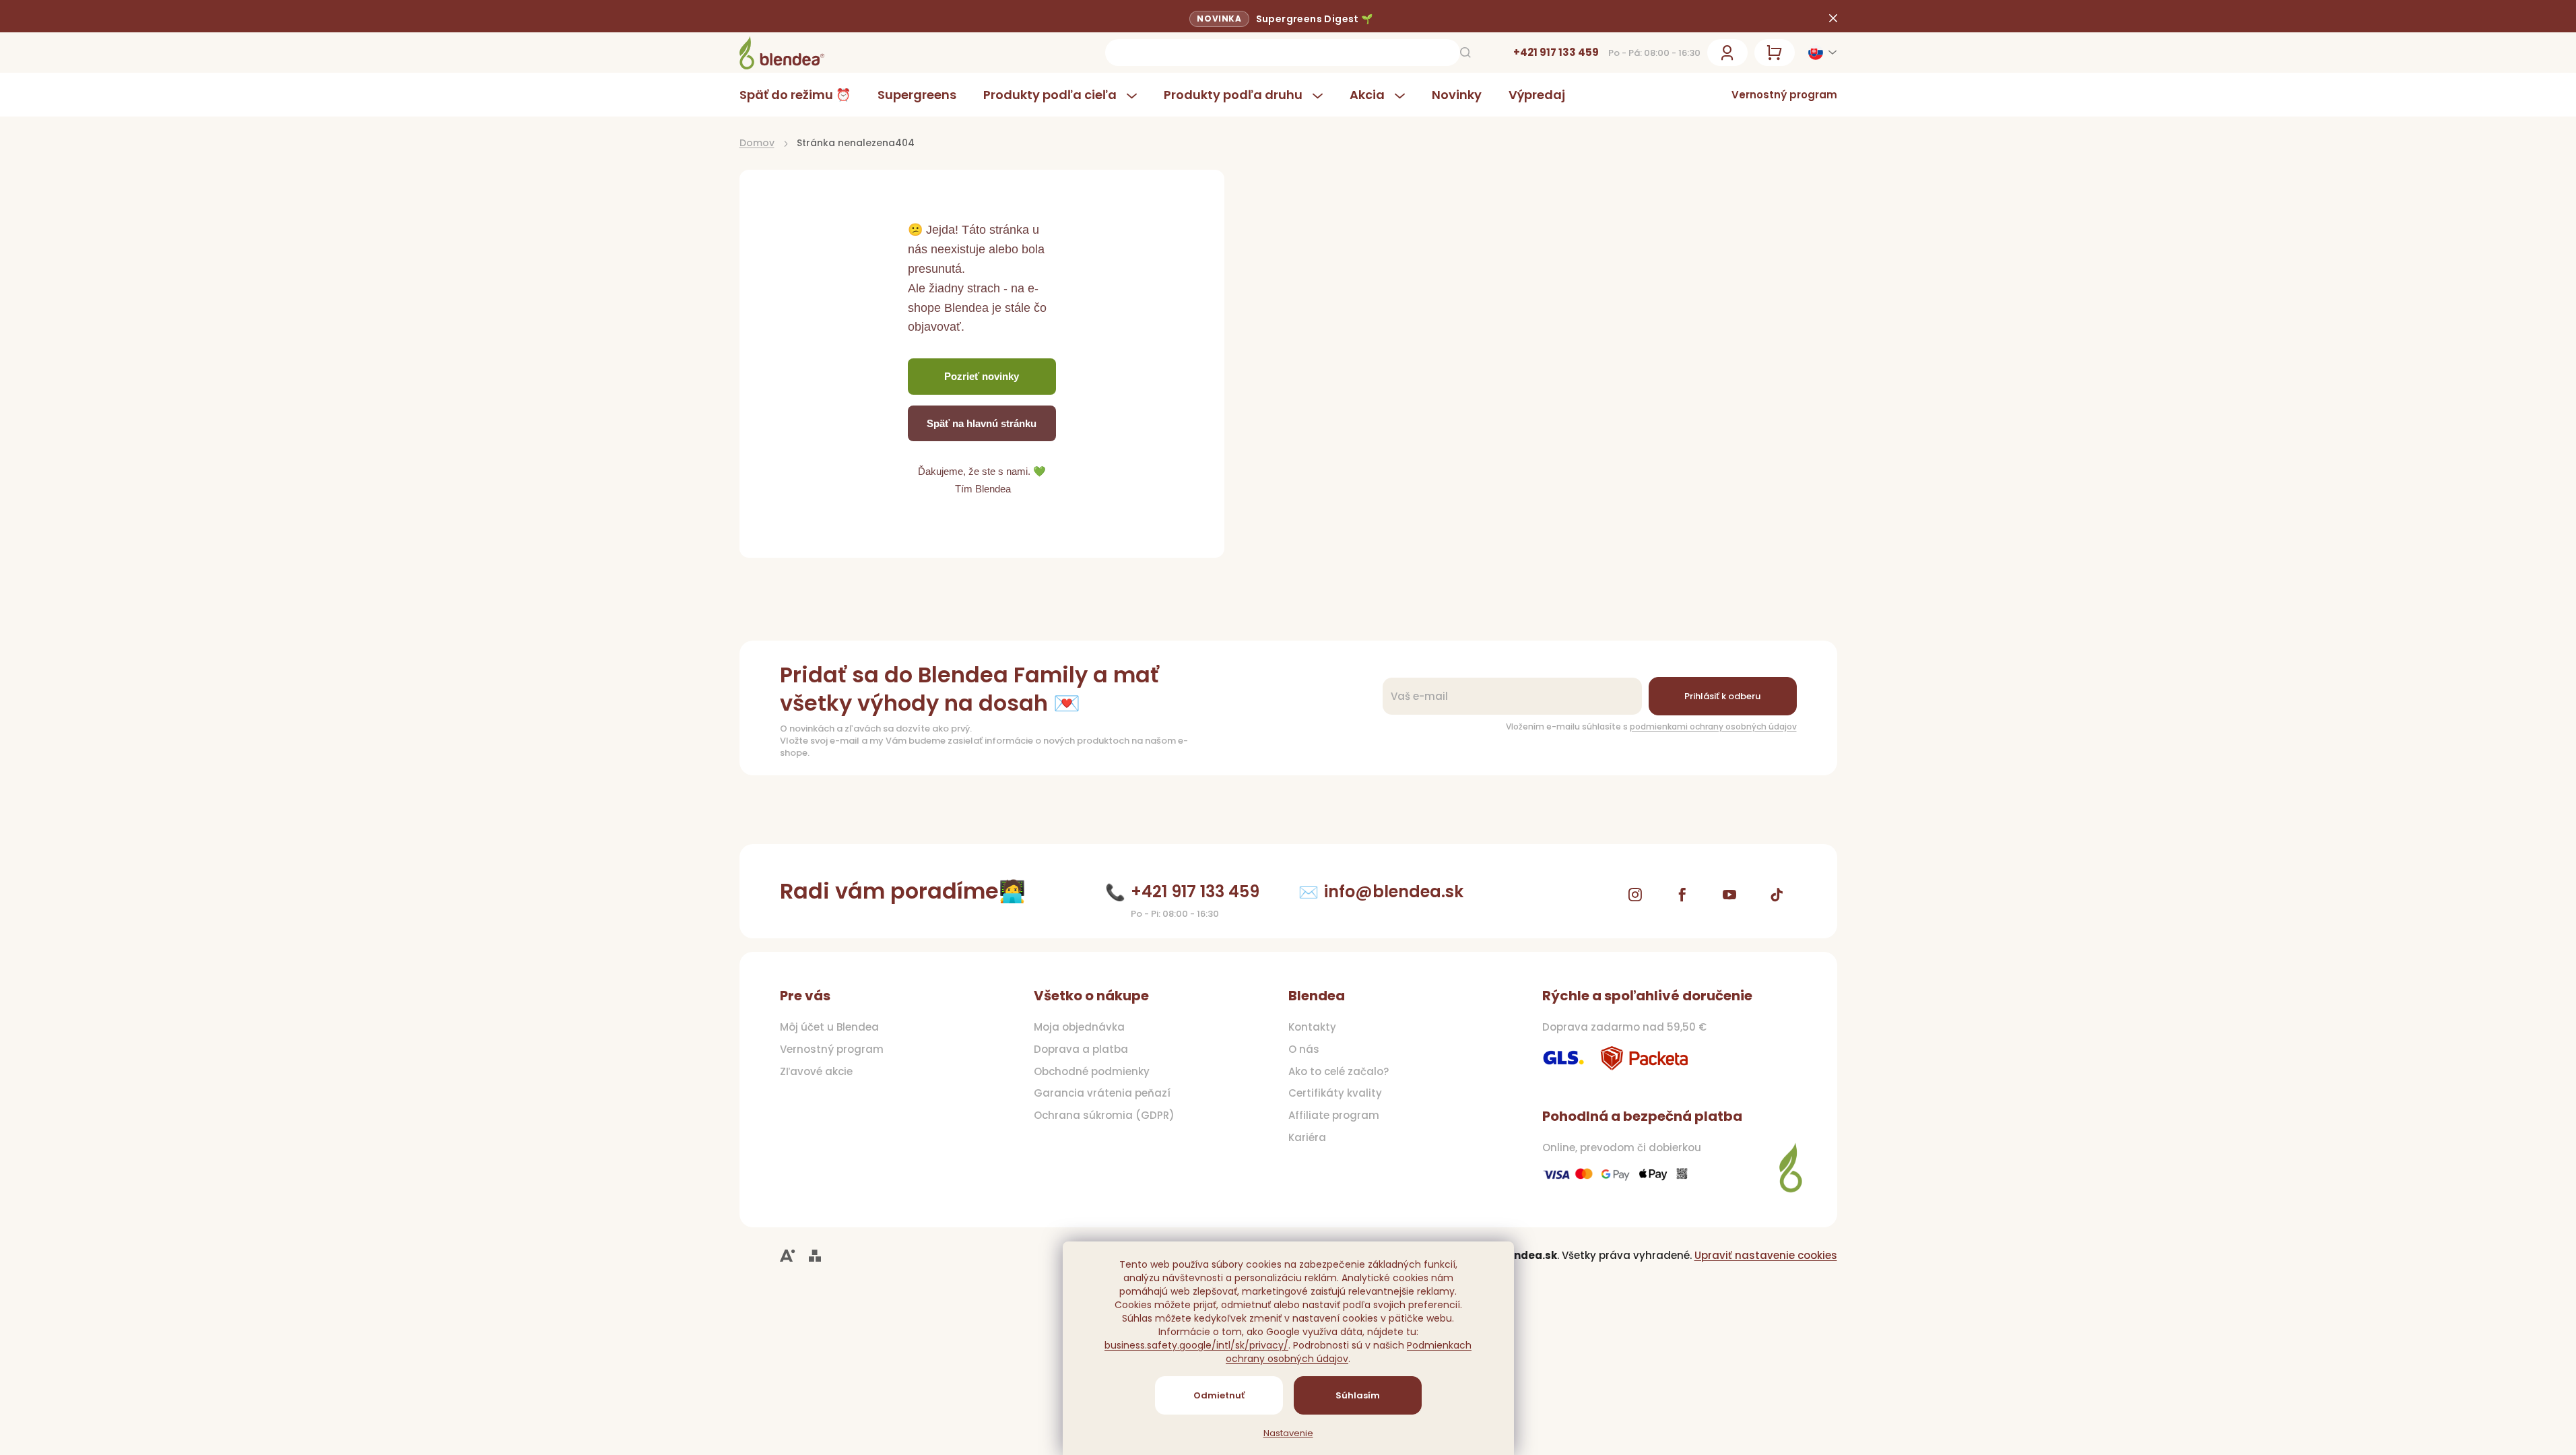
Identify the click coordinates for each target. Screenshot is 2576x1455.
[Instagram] (1635, 895)
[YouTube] (1729, 895)
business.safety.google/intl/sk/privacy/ (1196, 1345)
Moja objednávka (1079, 1027)
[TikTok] (1777, 895)
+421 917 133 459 (1556, 52)
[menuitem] (802, 95)
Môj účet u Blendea (829, 1027)
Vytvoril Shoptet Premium (815, 1256)
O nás (1304, 1049)
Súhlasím (1358, 1395)
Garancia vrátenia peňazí (1102, 1093)
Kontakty (1312, 1027)
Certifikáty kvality (1335, 1093)
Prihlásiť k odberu (1722, 696)
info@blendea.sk (1394, 892)
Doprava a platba (1081, 1049)
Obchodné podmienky (1092, 1072)
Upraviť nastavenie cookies (1766, 1255)
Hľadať (1465, 53)
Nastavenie (1288, 1433)
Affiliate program (1334, 1115)
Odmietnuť (1219, 1395)
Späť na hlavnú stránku (982, 423)
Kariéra (1307, 1138)
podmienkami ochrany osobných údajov (1713, 726)
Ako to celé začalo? (1339, 1072)
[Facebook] (1682, 895)
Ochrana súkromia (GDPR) (1104, 1115)
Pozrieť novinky (982, 376)
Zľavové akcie (816, 1072)
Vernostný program (1784, 95)
